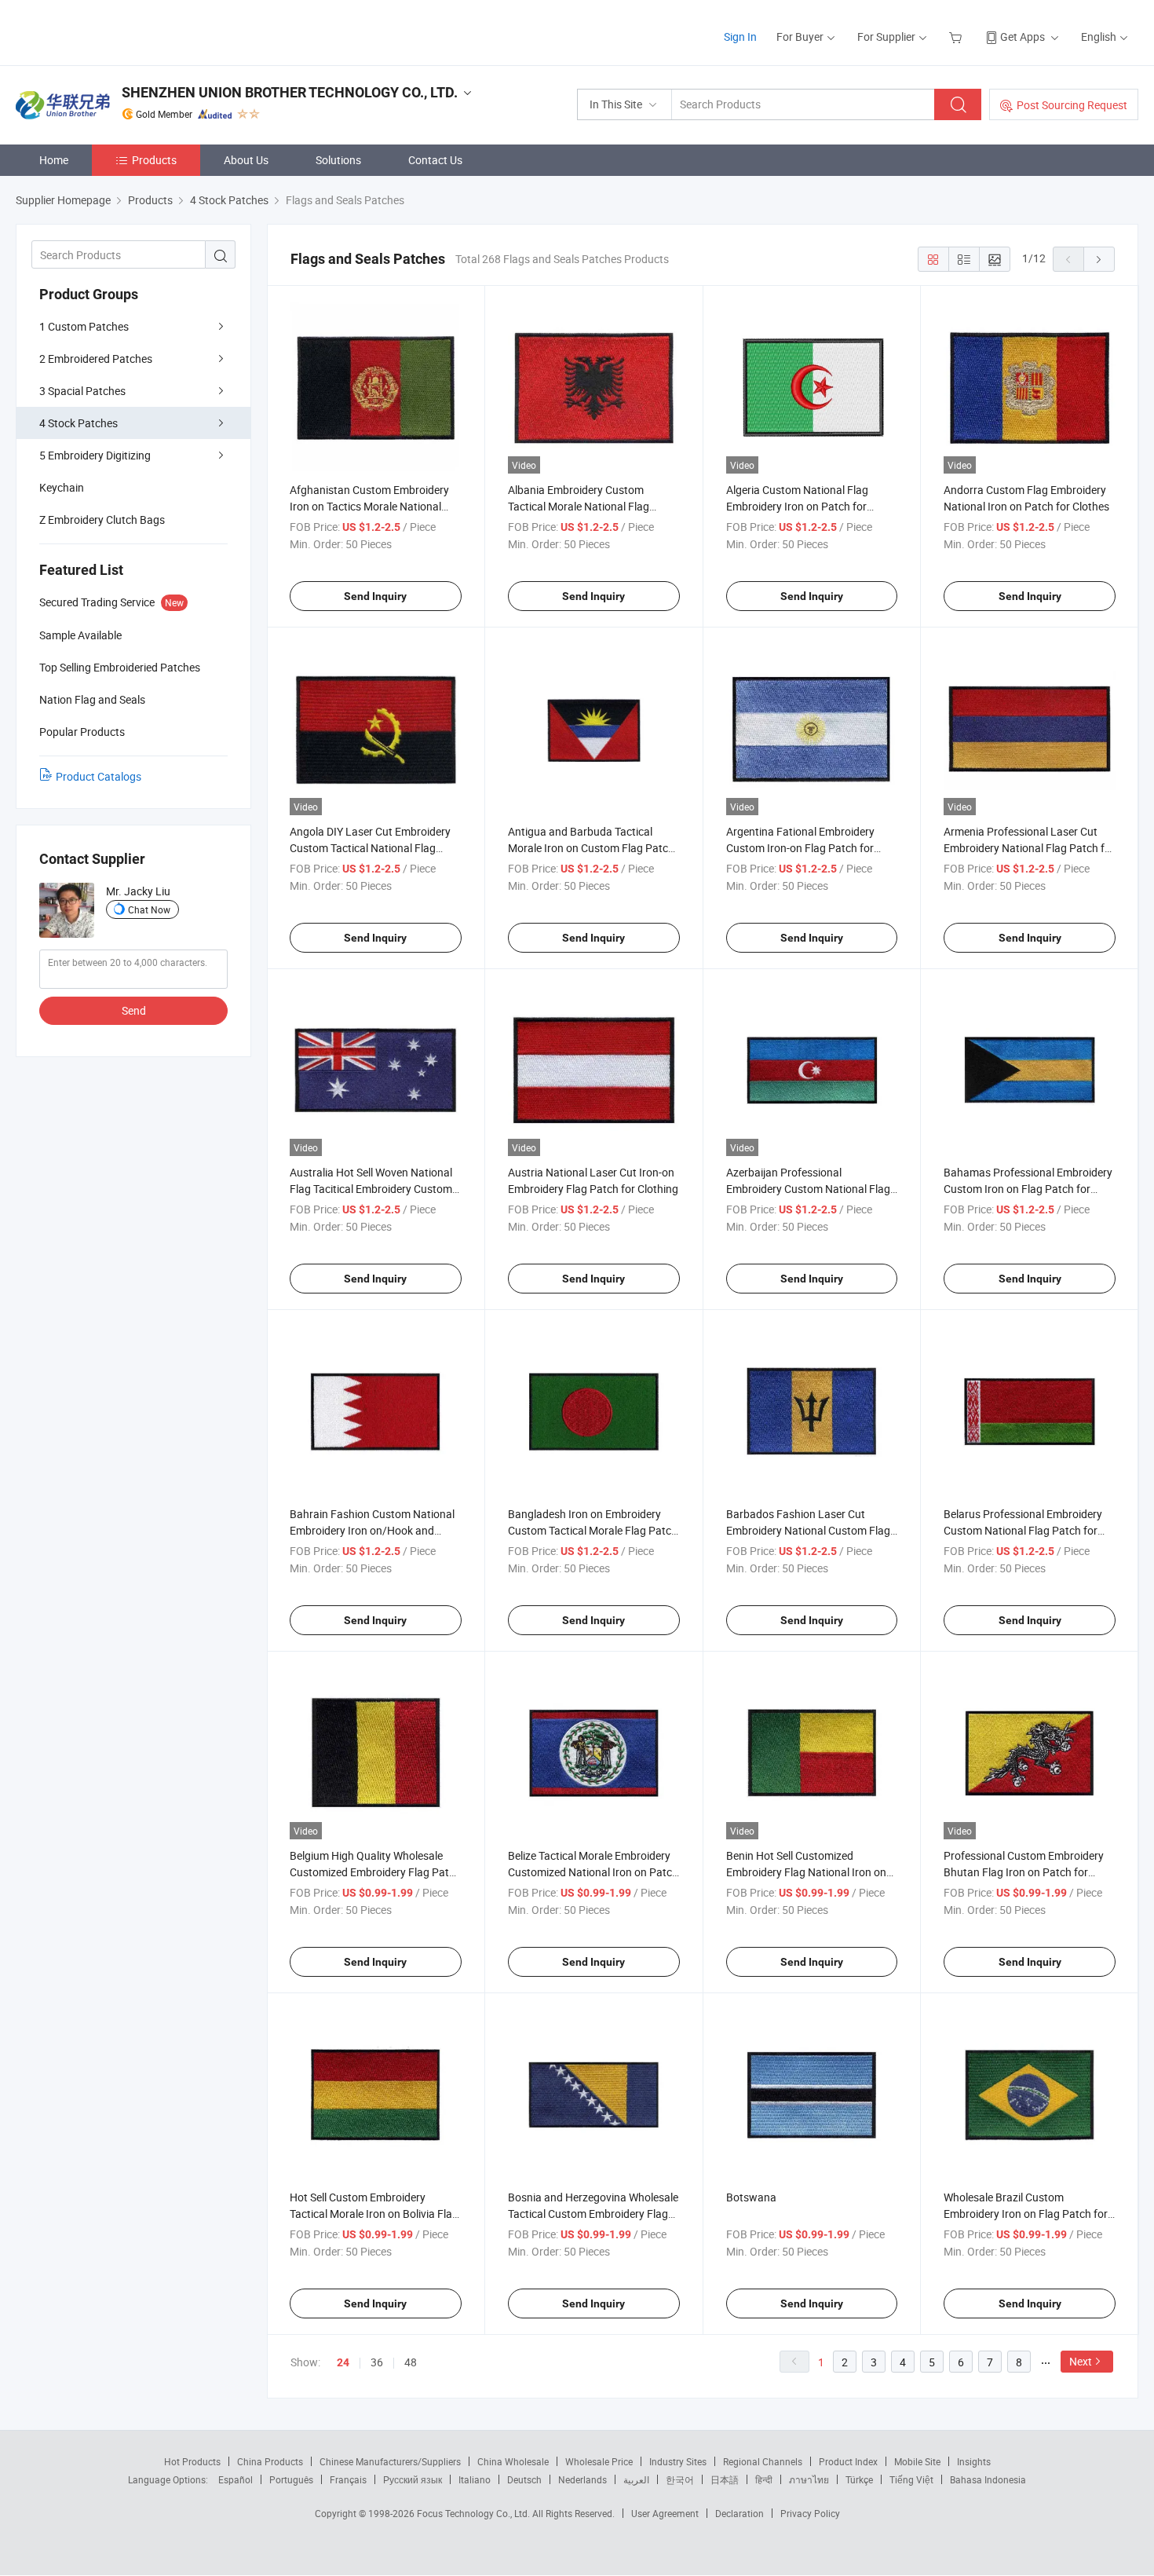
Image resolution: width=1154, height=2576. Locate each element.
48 (411, 2362)
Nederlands (582, 2479)
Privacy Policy (810, 2513)
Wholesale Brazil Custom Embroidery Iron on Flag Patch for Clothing (1026, 2214)
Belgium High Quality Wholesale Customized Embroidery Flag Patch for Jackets (375, 1872)
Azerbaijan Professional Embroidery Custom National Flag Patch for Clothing (808, 1189)
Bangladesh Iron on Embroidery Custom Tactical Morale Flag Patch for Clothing (593, 1530)
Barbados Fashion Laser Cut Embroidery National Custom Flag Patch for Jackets (808, 1530)
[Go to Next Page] (1099, 259)
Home (54, 160)
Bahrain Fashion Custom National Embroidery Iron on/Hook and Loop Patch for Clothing (372, 1530)
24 (343, 2362)
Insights (974, 2461)
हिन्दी (764, 2479)
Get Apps (1023, 37)
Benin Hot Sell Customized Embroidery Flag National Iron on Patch (806, 1872)
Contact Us (435, 160)
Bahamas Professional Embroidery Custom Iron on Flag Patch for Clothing (1028, 1189)
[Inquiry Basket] (957, 37)
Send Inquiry (375, 596)
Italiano (475, 2479)
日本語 (725, 2479)
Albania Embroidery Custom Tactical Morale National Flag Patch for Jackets (579, 506)
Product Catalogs (99, 776)
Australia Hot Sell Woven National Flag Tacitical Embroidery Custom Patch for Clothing (371, 1189)
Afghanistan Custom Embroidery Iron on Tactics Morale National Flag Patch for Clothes (369, 506)
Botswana (751, 2197)
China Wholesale (513, 2461)
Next (1081, 2361)
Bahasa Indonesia (988, 2479)
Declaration (740, 2513)
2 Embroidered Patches (96, 359)
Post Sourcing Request (1072, 105)
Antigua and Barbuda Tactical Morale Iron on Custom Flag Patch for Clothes (591, 848)
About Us (246, 160)
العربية (636, 2479)
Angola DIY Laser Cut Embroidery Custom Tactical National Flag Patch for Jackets (370, 848)
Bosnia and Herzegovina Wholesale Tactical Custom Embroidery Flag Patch (593, 2214)
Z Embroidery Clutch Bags (102, 520)
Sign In (740, 37)
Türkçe (859, 2479)
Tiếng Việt (911, 2479)
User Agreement (665, 2513)
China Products (270, 2461)
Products (154, 160)
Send (134, 1010)
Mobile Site (917, 2461)
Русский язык (413, 2479)
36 (377, 2362)
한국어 (680, 2479)
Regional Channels (763, 2461)
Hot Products (192, 2461)
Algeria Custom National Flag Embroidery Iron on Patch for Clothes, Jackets (797, 506)
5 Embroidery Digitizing (95, 455)
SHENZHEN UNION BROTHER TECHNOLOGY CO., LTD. (290, 92)
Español (236, 2479)
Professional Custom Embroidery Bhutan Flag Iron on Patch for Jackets (1024, 1872)
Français (348, 2479)
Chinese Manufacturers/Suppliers (390, 2461)
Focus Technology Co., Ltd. (475, 2513)
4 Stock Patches (79, 423)
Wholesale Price (599, 2461)
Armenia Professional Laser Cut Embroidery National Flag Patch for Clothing (1029, 848)
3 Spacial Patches (82, 391)
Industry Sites (678, 2461)
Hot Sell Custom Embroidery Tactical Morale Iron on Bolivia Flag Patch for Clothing (374, 2214)
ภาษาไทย (809, 2479)
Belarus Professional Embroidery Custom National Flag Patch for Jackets (1023, 1530)
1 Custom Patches (84, 326)
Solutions (338, 160)
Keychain (62, 487)
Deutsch (524, 2479)
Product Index (848, 2461)
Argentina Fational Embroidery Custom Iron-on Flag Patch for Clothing (800, 848)
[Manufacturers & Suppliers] (117, 31)
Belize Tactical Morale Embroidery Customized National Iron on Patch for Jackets (593, 1872)
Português (291, 2479)
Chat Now (149, 909)
